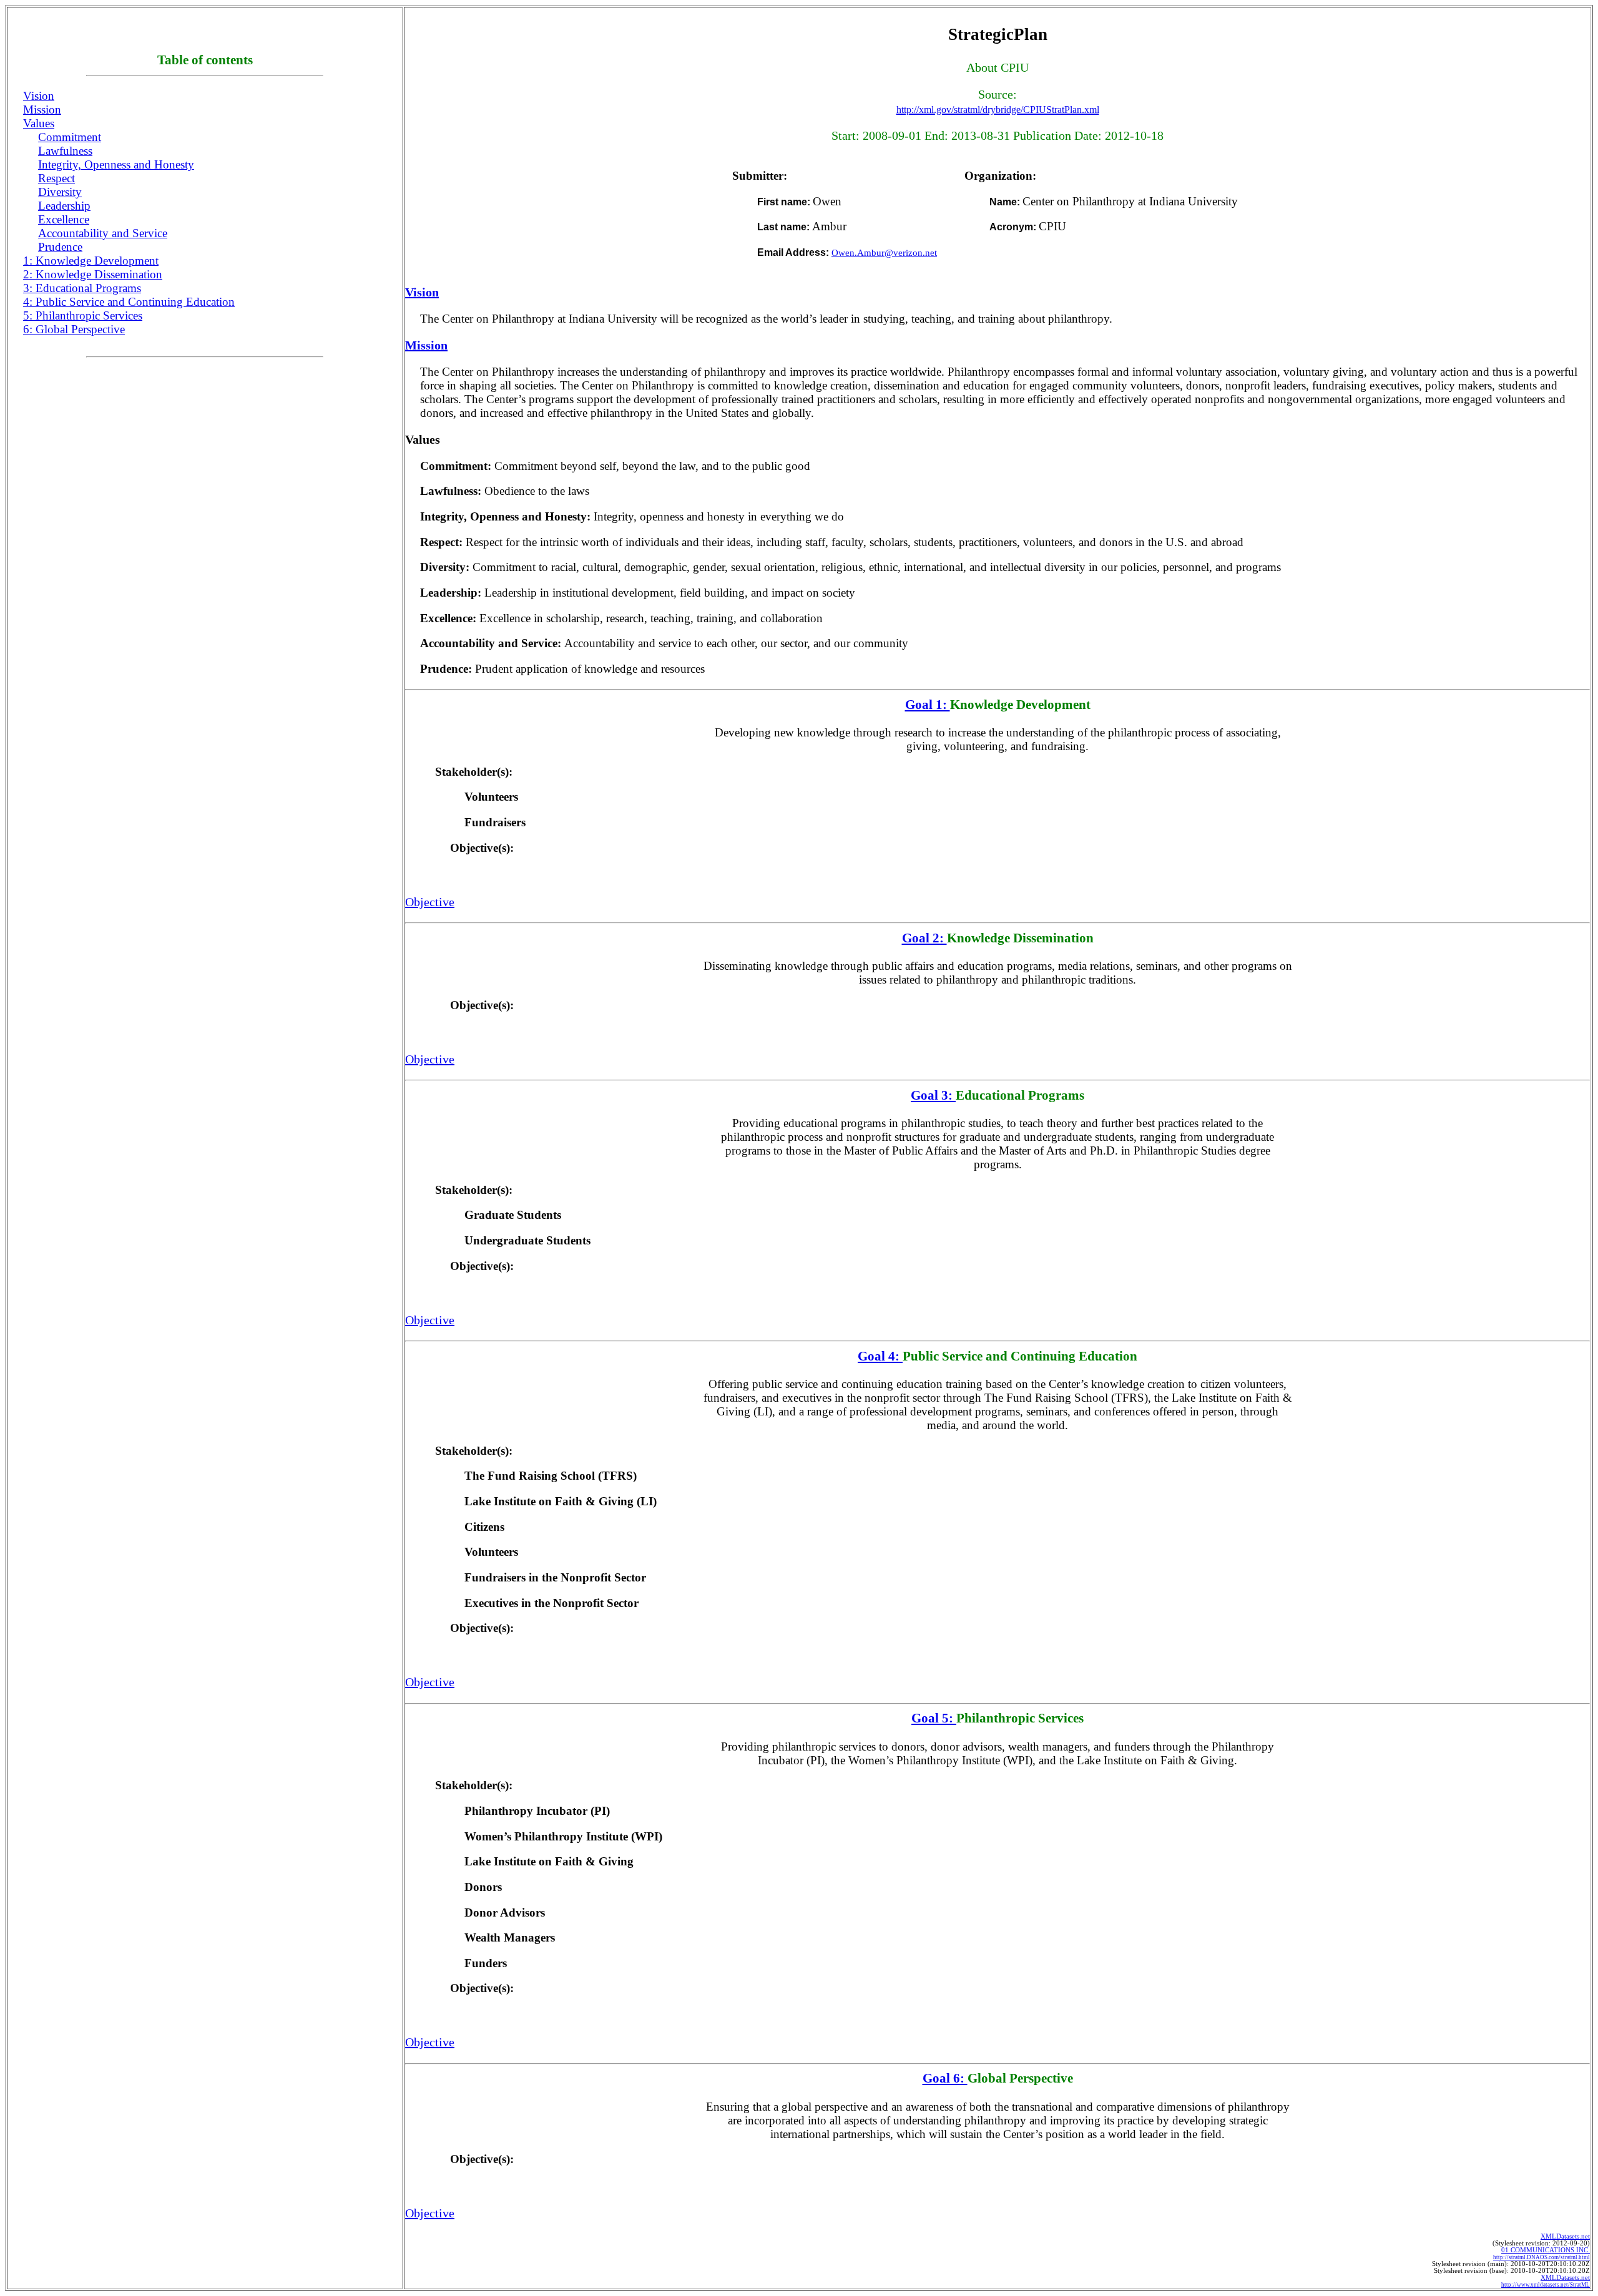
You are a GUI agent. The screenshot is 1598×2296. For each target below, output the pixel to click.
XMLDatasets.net (1565, 2236)
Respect (56, 178)
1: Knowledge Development (91, 261)
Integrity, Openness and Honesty (116, 164)
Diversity (60, 192)
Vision (39, 96)
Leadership (64, 206)
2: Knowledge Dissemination (93, 274)
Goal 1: (928, 705)
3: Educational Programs (82, 288)
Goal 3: (933, 1095)
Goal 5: (934, 1718)
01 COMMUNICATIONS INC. (1542, 2254)
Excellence (64, 219)
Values (39, 123)
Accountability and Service (103, 233)
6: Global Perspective (74, 329)
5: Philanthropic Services (83, 315)
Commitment (70, 137)
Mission (42, 110)
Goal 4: (880, 1356)
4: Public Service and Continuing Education (129, 302)
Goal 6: (945, 2078)
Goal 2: (924, 938)
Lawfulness (65, 151)
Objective (430, 902)
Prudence (60, 247)
